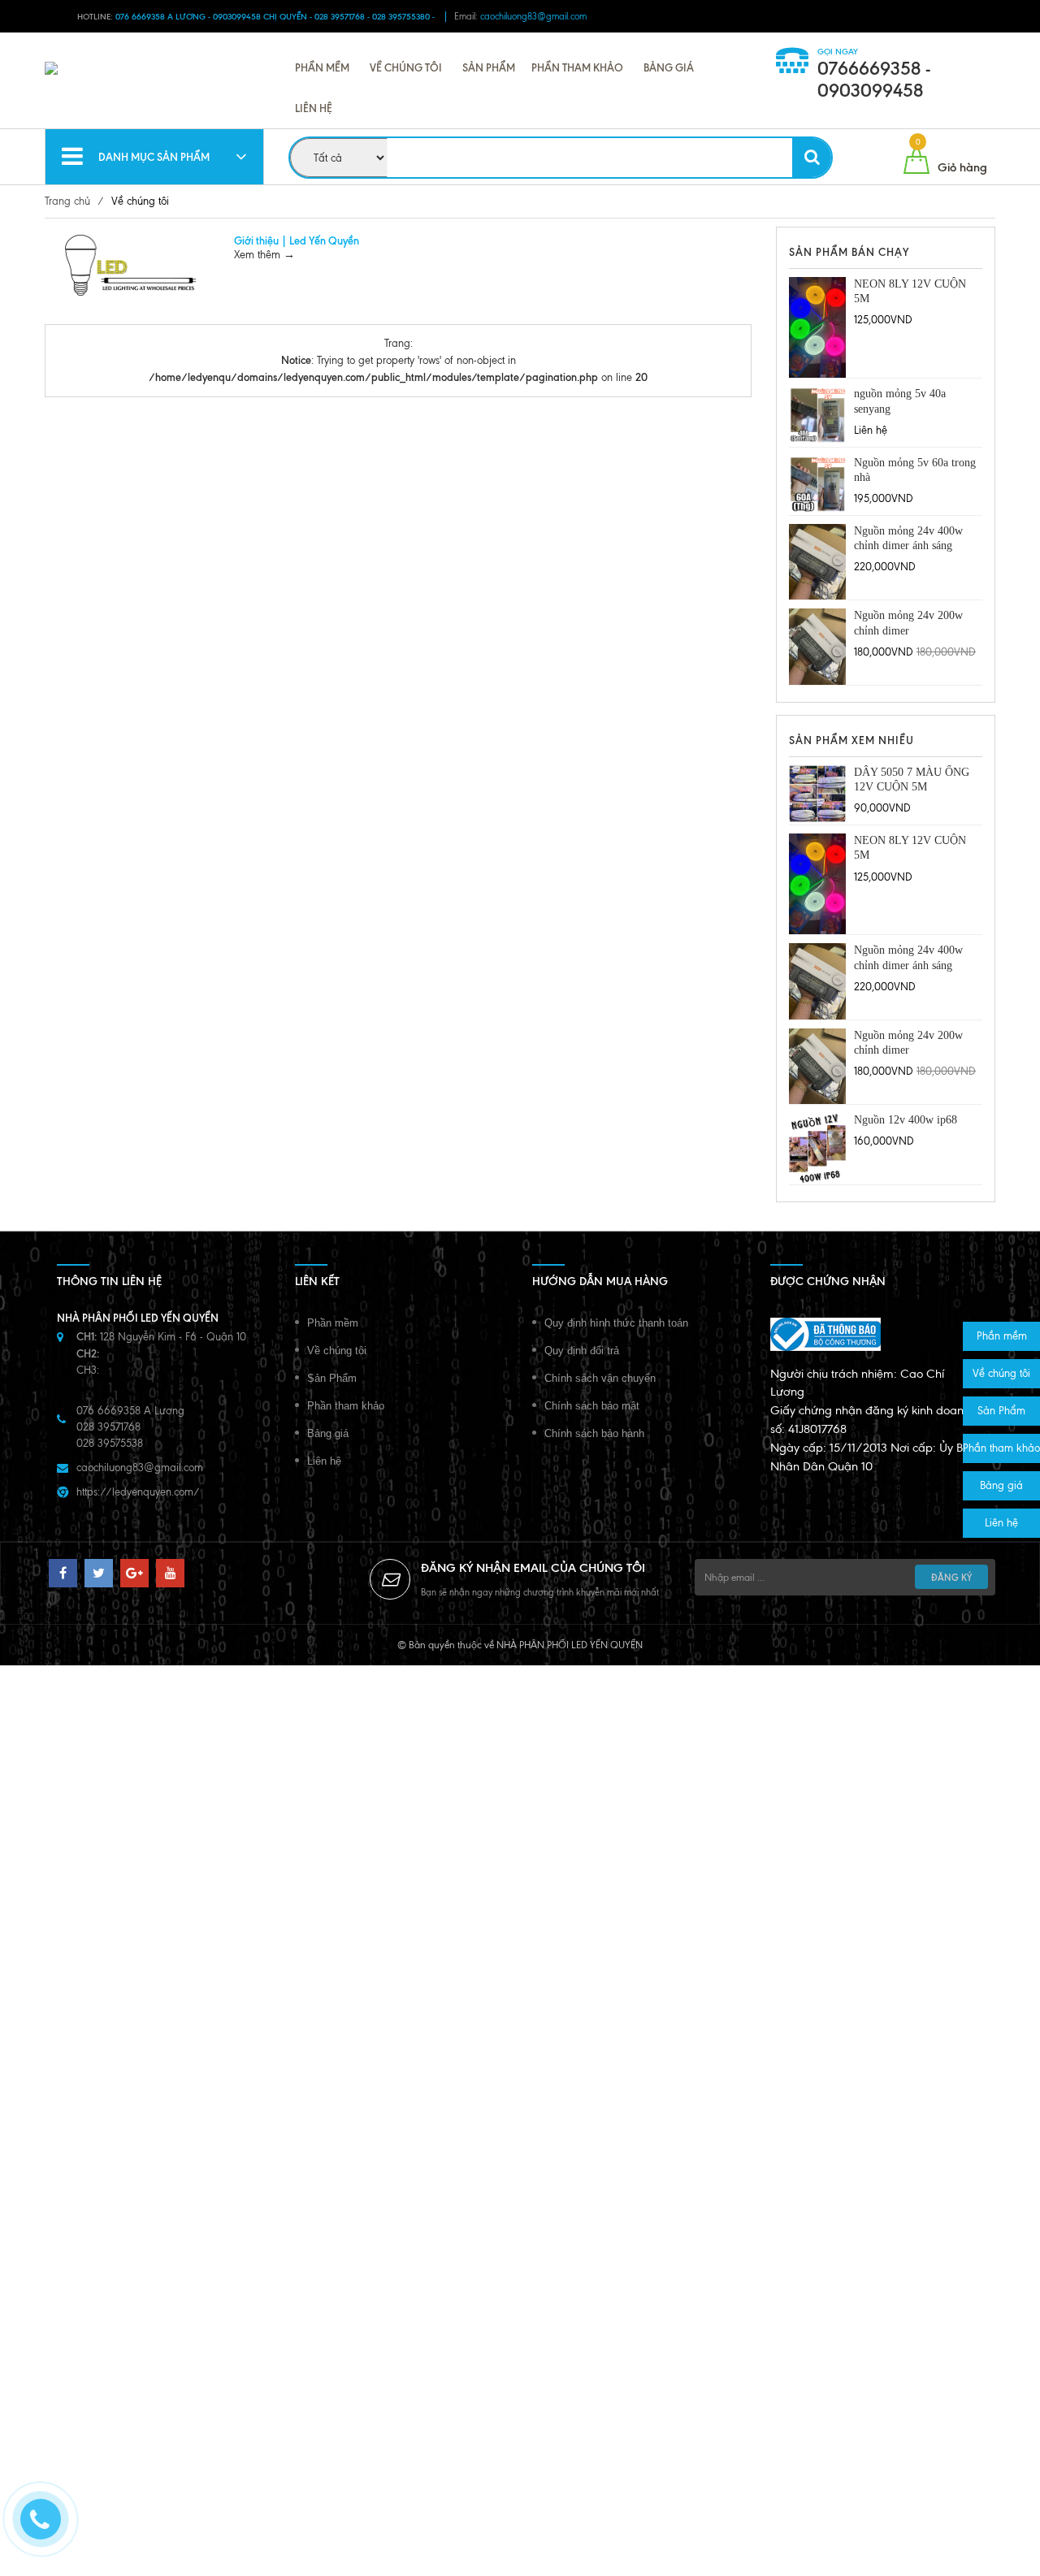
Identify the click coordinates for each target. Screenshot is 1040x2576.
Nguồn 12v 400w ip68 (906, 1120)
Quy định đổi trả (582, 1351)
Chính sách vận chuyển (600, 1378)
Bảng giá (669, 67)
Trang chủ (67, 201)
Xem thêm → (264, 255)
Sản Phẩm (489, 67)
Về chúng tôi (406, 67)
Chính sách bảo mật (592, 1406)
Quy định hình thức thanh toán (616, 1323)
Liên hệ (314, 108)
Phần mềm (322, 67)
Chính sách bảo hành (594, 1433)
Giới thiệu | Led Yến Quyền (297, 240)
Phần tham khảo (577, 67)
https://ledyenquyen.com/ (138, 1492)
